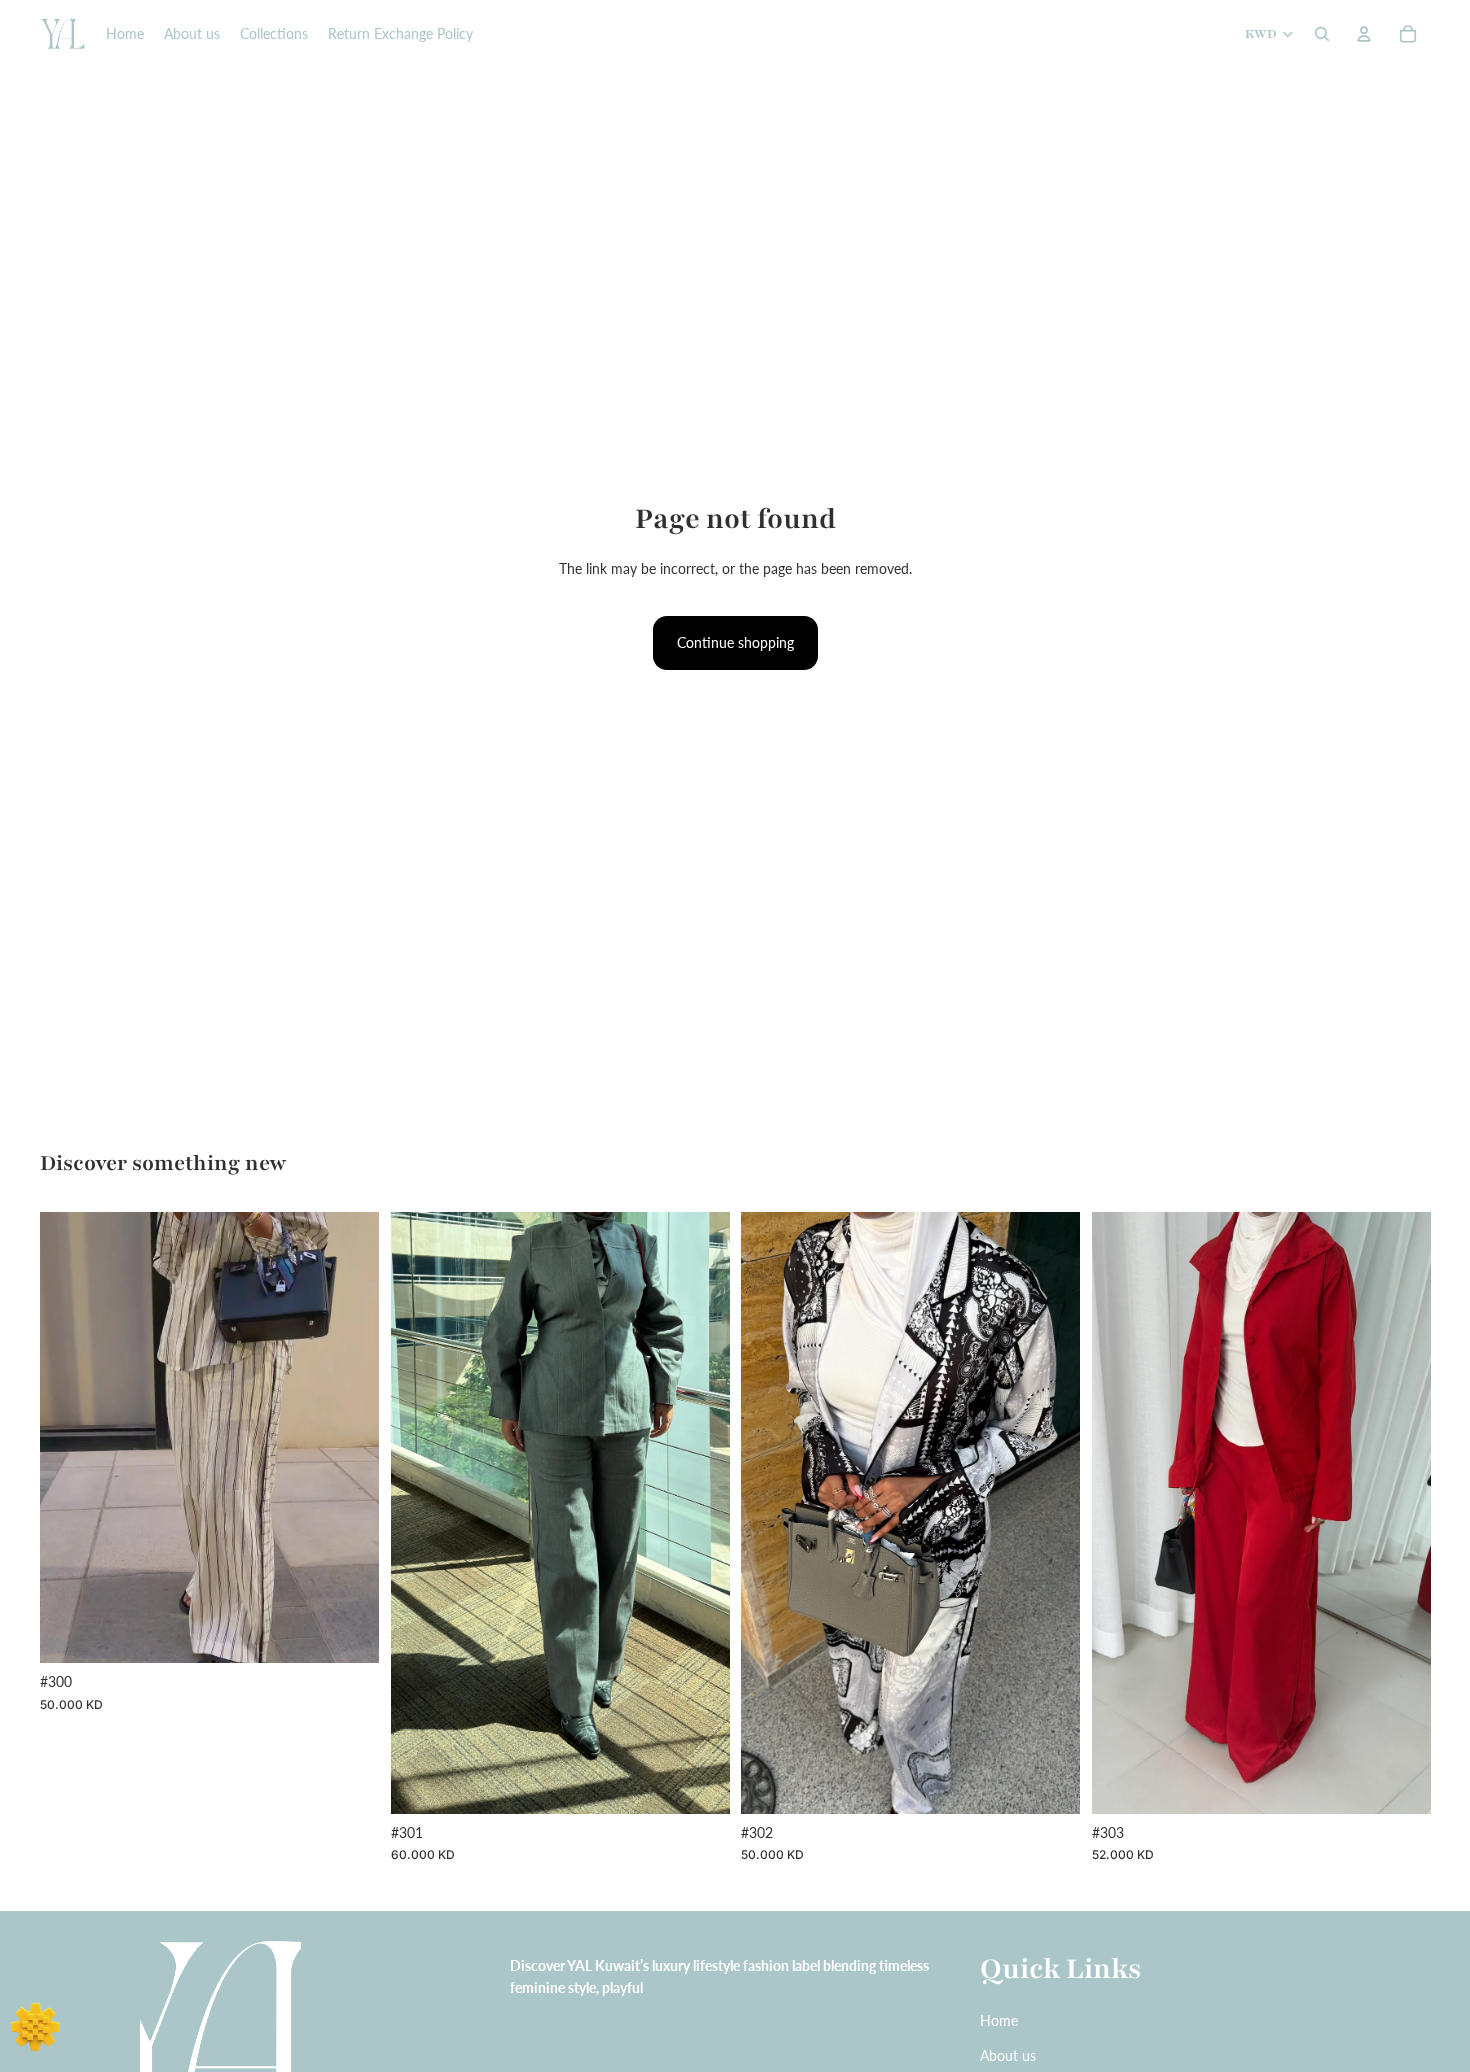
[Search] (1322, 34)
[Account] (1364, 34)
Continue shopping (735, 642)
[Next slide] (349, 1438)
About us (1008, 2055)
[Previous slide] (70, 1438)
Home (999, 2020)
